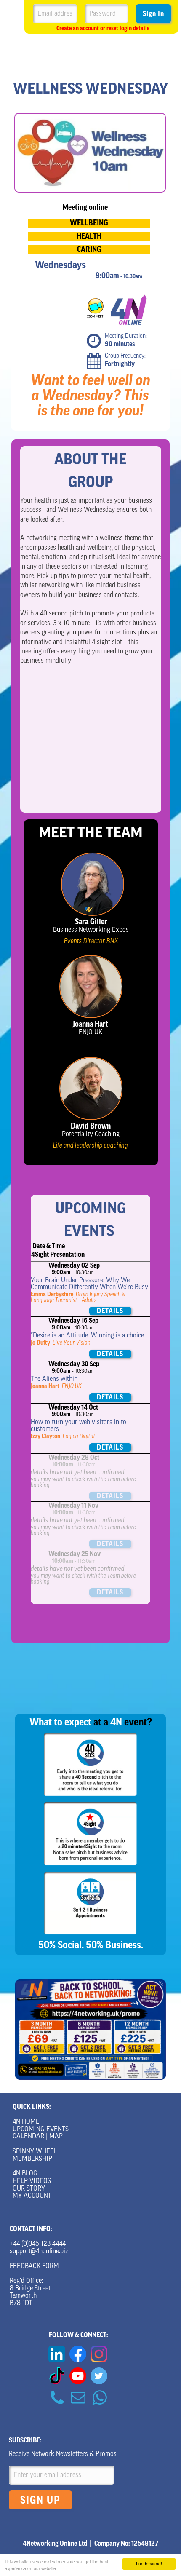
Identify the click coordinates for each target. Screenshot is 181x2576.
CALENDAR (28, 2137)
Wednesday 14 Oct (73, 1407)
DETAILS (110, 1311)
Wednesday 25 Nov (75, 1554)
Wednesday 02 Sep (74, 1265)
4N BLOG (25, 2174)
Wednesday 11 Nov (73, 1506)
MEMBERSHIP (32, 2159)
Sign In (153, 14)
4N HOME (26, 2122)
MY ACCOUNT (32, 2196)
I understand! (149, 2564)
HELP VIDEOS (32, 2181)
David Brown (91, 1126)
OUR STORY (29, 2189)
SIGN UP (40, 2500)
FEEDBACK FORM (34, 2266)
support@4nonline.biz (39, 2252)
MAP (56, 2137)
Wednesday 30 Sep (74, 1364)
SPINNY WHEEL (35, 2152)
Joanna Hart (90, 1024)
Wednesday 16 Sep (73, 1321)
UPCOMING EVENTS (41, 2129)
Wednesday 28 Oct (74, 1458)
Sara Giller (91, 922)
